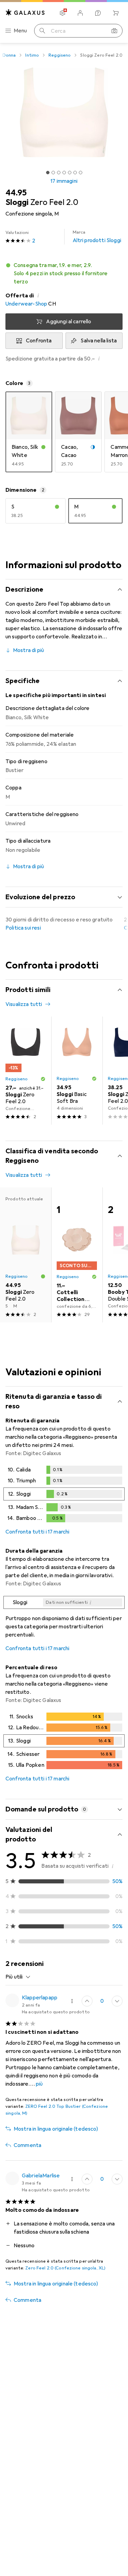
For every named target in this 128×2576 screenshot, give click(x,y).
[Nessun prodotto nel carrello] (116, 13)
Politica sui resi (23, 928)
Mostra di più (29, 650)
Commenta (27, 2145)
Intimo (32, 55)
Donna (9, 55)
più (39, 2084)
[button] (64, 273)
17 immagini (64, 181)
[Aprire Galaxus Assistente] (98, 13)
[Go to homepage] (25, 12)
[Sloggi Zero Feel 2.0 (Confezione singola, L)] (26, 1071)
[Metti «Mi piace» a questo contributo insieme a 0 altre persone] (87, 2179)
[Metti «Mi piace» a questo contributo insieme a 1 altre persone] (87, 2001)
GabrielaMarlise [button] (41, 2176)
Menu (20, 31)
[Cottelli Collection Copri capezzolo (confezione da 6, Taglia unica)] (77, 1255)
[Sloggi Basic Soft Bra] (77, 1071)
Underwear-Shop (26, 304)
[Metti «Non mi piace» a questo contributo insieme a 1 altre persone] (117, 2001)
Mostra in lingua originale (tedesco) (56, 2129)
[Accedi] (80, 13)
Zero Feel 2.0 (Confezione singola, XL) (65, 2268)
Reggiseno (60, 55)
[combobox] (18, 1977)
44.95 (16, 193)
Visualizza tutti (24, 1004)
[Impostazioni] (62, 13)
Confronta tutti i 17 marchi (37, 1532)
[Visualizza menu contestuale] (72, 2001)
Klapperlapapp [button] (40, 1998)
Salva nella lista (99, 341)
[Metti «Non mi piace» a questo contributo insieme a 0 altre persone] (117, 2179)
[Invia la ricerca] (42, 31)
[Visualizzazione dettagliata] (64, 1495)
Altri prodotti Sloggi (97, 237)
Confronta (39, 341)
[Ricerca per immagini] (114, 31)
